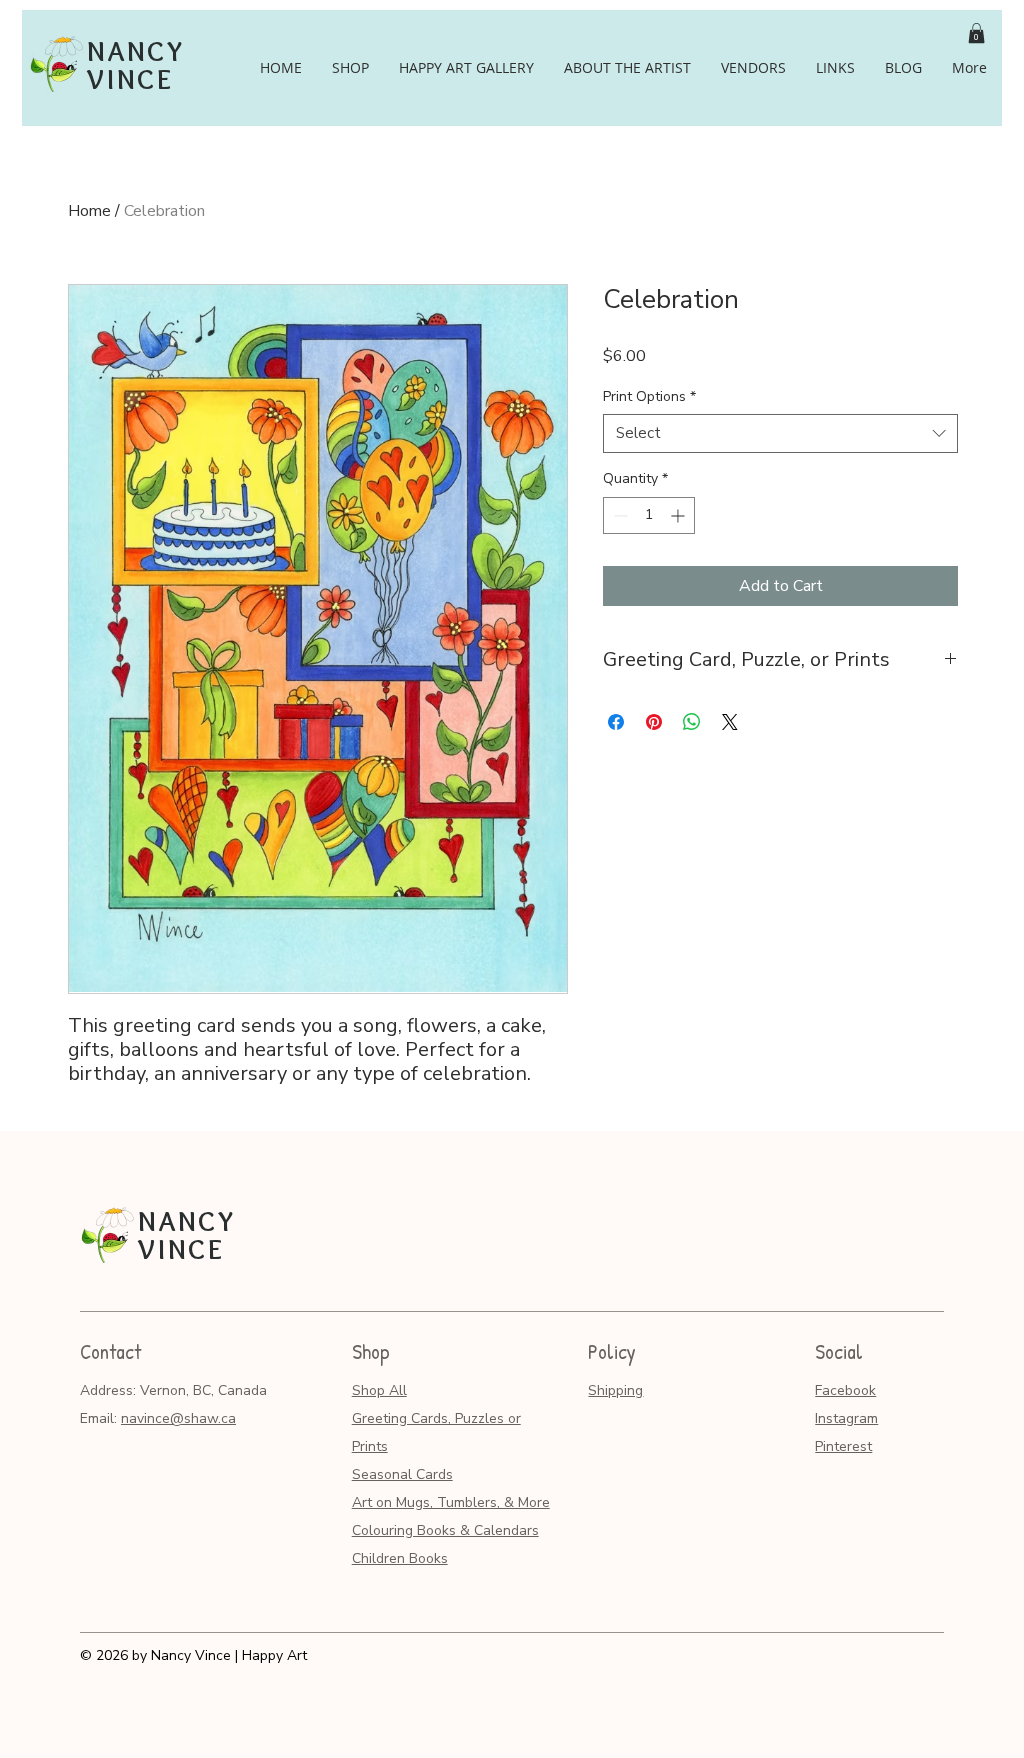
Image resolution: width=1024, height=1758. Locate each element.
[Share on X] (730, 722)
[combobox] (780, 433)
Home (89, 211)
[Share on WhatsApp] (692, 722)
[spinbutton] (649, 515)
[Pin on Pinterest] (654, 722)
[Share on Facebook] (616, 722)
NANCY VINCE (136, 65)
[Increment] (679, 515)
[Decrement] (618, 515)
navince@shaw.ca (178, 1418)
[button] (976, 33)
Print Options (649, 396)
